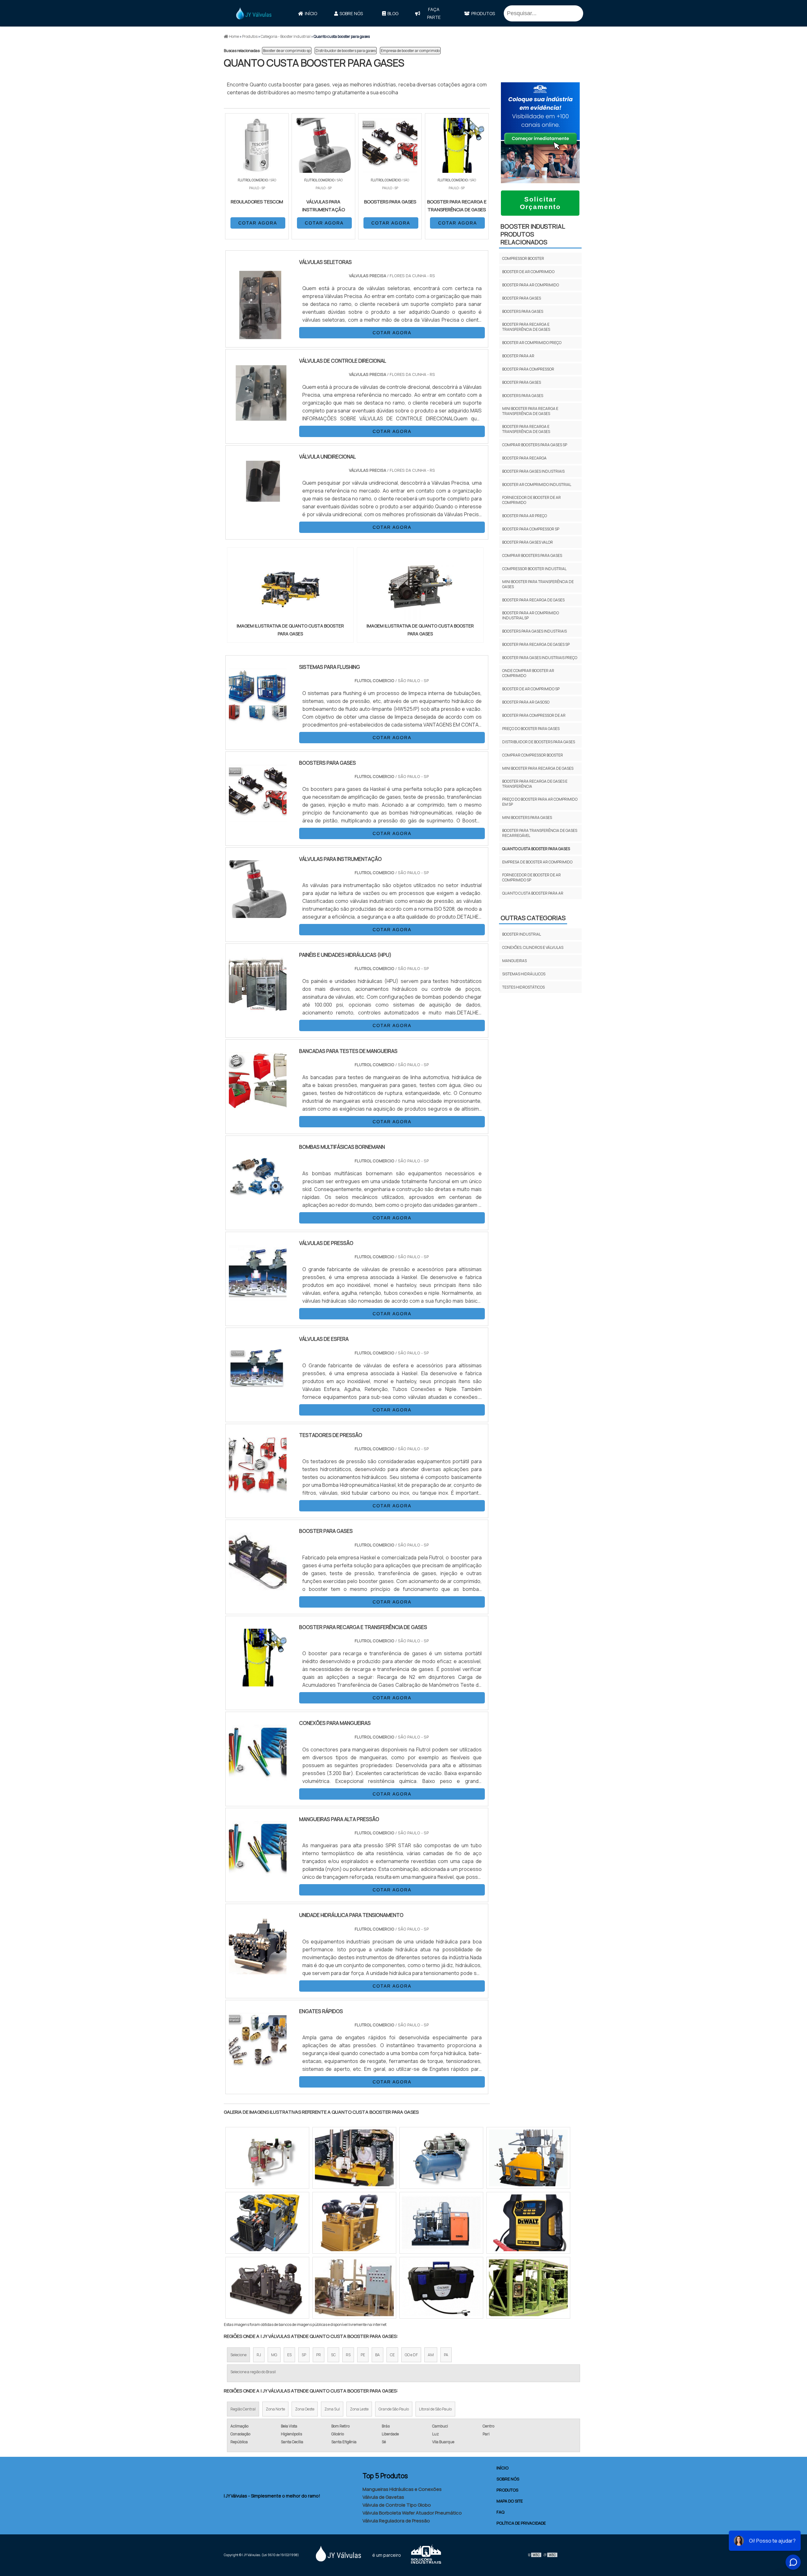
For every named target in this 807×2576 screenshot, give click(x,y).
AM (431, 2355)
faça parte (434, 13)
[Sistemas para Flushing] (258, 722)
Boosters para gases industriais (534, 631)
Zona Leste (359, 2409)
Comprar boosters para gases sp (535, 445)
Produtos (483, 13)
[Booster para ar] (528, 2223)
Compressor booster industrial (534, 569)
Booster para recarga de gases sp (536, 644)
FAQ (500, 2512)
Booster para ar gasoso (526, 702)
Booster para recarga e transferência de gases (526, 327)
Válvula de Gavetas (383, 2497)
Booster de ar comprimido (528, 272)
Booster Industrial (522, 934)
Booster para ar (518, 356)
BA (377, 2355)
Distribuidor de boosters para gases (346, 51)
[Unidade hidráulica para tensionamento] (258, 1970)
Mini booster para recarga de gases (538, 768)
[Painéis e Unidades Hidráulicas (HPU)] (258, 1010)
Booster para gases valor (528, 542)
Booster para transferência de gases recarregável (540, 833)
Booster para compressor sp (531, 529)
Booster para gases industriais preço (540, 658)
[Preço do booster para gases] (528, 2158)
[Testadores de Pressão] (258, 1490)
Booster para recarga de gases (533, 600)
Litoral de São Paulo (435, 2409)
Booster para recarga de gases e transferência (535, 784)
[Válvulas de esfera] (258, 1394)
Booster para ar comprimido (531, 285)
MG (274, 2355)
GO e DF (411, 2355)
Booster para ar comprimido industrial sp (531, 615)
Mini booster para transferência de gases (538, 584)
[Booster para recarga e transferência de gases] (258, 1682)
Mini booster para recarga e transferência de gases (530, 411)
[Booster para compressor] (441, 2158)
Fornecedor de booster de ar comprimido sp (531, 877)
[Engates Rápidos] (258, 2066)
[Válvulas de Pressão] (258, 1298)
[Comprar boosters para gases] (354, 2158)
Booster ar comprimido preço (532, 343)
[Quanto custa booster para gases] (290, 587)
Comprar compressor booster (533, 755)
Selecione (238, 2355)
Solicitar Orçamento (540, 203)
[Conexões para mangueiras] (258, 1778)
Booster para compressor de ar (534, 715)
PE (363, 2355)
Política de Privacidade (521, 2523)
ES (289, 2355)
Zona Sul (332, 2409)
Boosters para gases (523, 311)
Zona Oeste (305, 2409)
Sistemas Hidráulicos (524, 974)
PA (446, 2355)
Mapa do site (510, 2501)
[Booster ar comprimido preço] (267, 2158)
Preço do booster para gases (531, 729)
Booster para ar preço (525, 516)
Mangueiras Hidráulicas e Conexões (402, 2489)
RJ (259, 2355)
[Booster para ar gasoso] (528, 2288)
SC (333, 2355)
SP (304, 2355)
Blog (393, 13)
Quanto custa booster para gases (536, 849)
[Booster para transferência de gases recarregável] (267, 2288)
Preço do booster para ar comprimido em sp (540, 802)
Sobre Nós (351, 13)
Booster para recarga (524, 458)
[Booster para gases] (258, 1586)
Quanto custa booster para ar (533, 893)
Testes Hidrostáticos (523, 987)
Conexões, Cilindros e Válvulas (533, 947)
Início (311, 13)
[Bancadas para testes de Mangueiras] (258, 1106)
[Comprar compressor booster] (267, 2223)
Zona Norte (275, 2409)
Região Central (243, 2409)
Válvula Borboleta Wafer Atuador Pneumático (412, 2513)
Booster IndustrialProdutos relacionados (533, 234)
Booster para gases (522, 298)
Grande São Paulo (394, 2409)
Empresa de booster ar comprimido (410, 51)
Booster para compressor (528, 369)
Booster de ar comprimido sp (287, 51)
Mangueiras (514, 961)
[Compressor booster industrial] (441, 2223)
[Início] (254, 13)
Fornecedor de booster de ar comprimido (531, 500)
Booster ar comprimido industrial (537, 485)
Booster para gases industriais (533, 471)
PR (319, 2355)
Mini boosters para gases (527, 818)
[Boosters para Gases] (258, 818)
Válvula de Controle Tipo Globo (397, 2505)
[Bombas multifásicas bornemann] (258, 1202)
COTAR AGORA (258, 223)
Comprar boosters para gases (532, 555)
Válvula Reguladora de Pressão (396, 2521)
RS (348, 2355)
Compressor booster (523, 258)
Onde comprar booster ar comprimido (528, 673)
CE (392, 2355)
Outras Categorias (533, 918)
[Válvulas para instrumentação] (258, 914)
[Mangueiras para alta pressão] (258, 1874)
